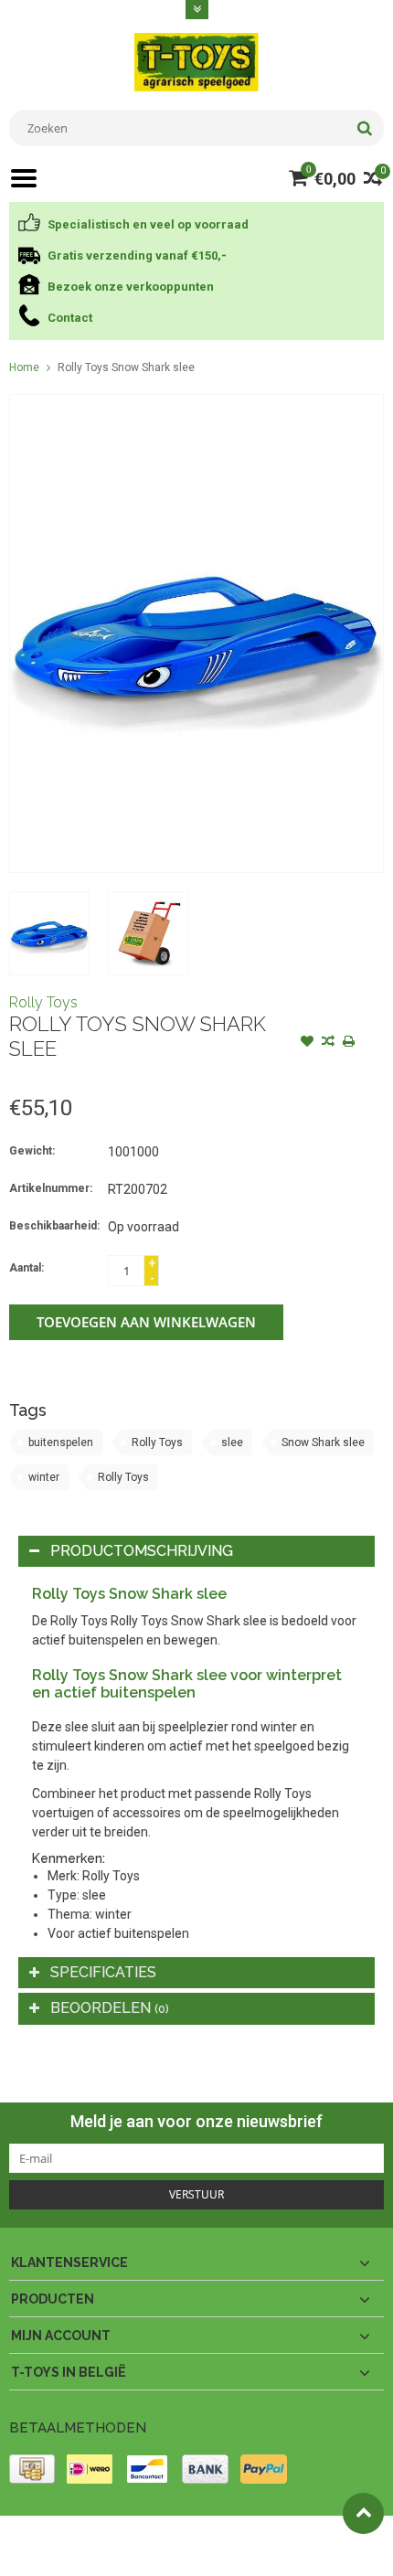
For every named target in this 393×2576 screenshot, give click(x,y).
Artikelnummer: (51, 1188)
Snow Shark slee (323, 1442)
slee (232, 1442)
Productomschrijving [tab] (142, 1551)
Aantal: (27, 1268)
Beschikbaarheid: (54, 1226)
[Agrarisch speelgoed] (196, 61)
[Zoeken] (364, 128)
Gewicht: (32, 1151)
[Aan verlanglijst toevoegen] (307, 1043)
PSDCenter (248, 2538)
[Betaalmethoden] (32, 2469)
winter (44, 1477)
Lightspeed (37, 2554)
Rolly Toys (43, 1002)
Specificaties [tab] (103, 1972)
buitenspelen (61, 1442)
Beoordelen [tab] (110, 2008)
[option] (49, 933)
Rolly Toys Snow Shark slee (126, 367)
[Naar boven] (363, 2513)
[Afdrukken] (349, 1043)
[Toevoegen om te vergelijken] (328, 1043)
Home (24, 367)
